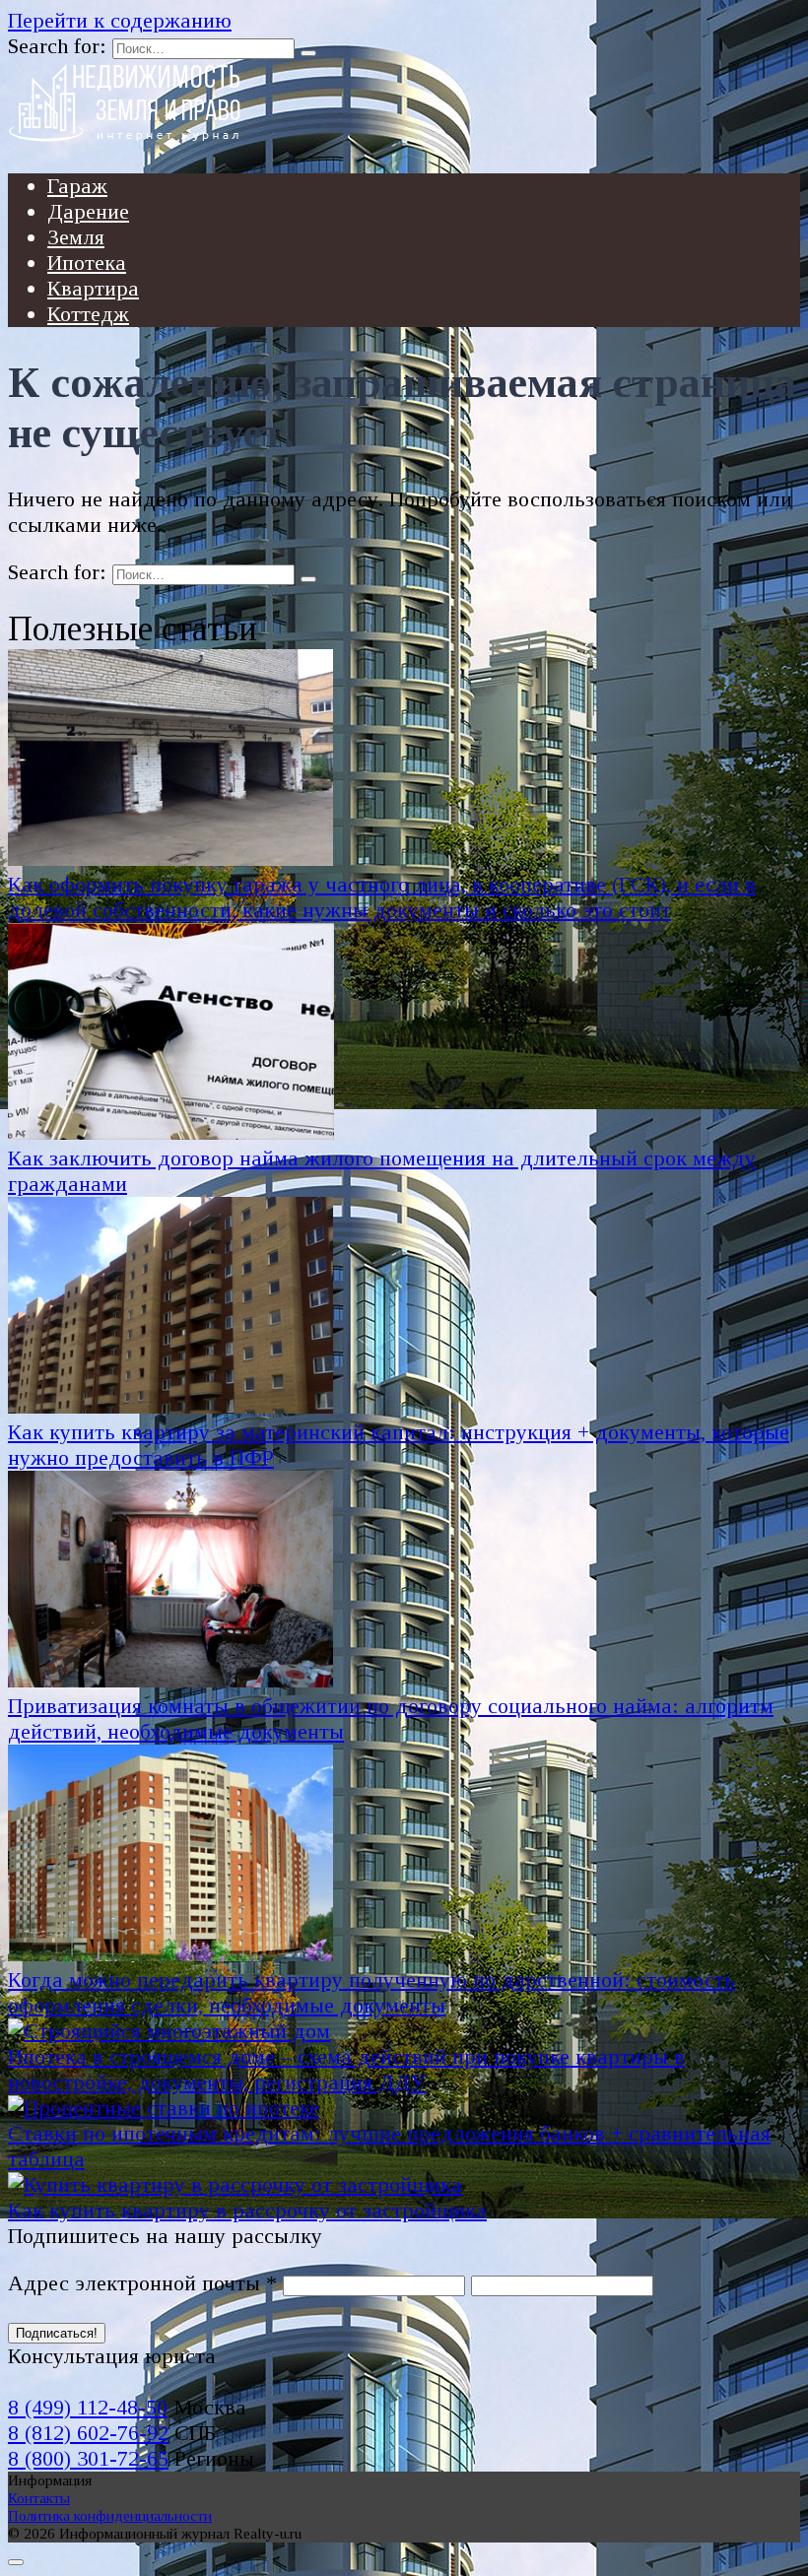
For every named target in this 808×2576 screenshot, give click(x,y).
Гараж (77, 186)
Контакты (39, 2498)
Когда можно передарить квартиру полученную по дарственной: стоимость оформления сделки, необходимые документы (371, 1992)
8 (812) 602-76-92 (88, 2433)
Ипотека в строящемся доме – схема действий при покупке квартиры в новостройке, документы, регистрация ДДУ (346, 2069)
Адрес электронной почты (142, 2283)
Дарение (88, 211)
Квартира (93, 288)
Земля (76, 237)
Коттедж (88, 314)
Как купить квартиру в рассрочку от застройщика (247, 2210)
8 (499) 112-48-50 (88, 2407)
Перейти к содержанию (120, 20)
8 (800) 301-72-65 (88, 2458)
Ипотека (87, 263)
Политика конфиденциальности (110, 2515)
